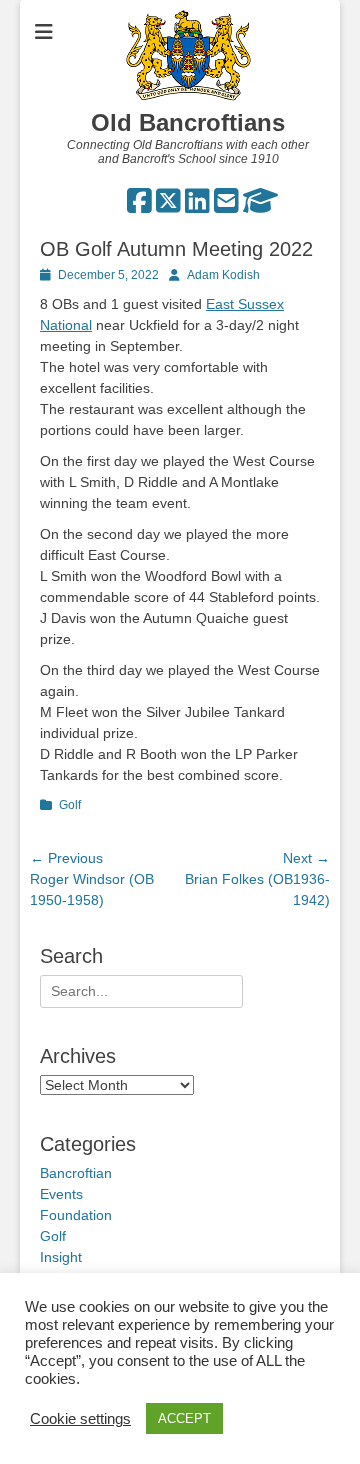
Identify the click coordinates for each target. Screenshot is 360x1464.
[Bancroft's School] (260, 206)
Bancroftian (76, 1173)
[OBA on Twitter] (168, 206)
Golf (70, 805)
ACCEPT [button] (184, 1418)
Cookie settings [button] (80, 1419)
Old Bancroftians (188, 122)
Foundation (76, 1215)
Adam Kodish (223, 275)
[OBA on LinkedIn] (197, 206)
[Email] (226, 206)
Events (61, 1194)
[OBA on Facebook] (139, 206)
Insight (61, 1257)
